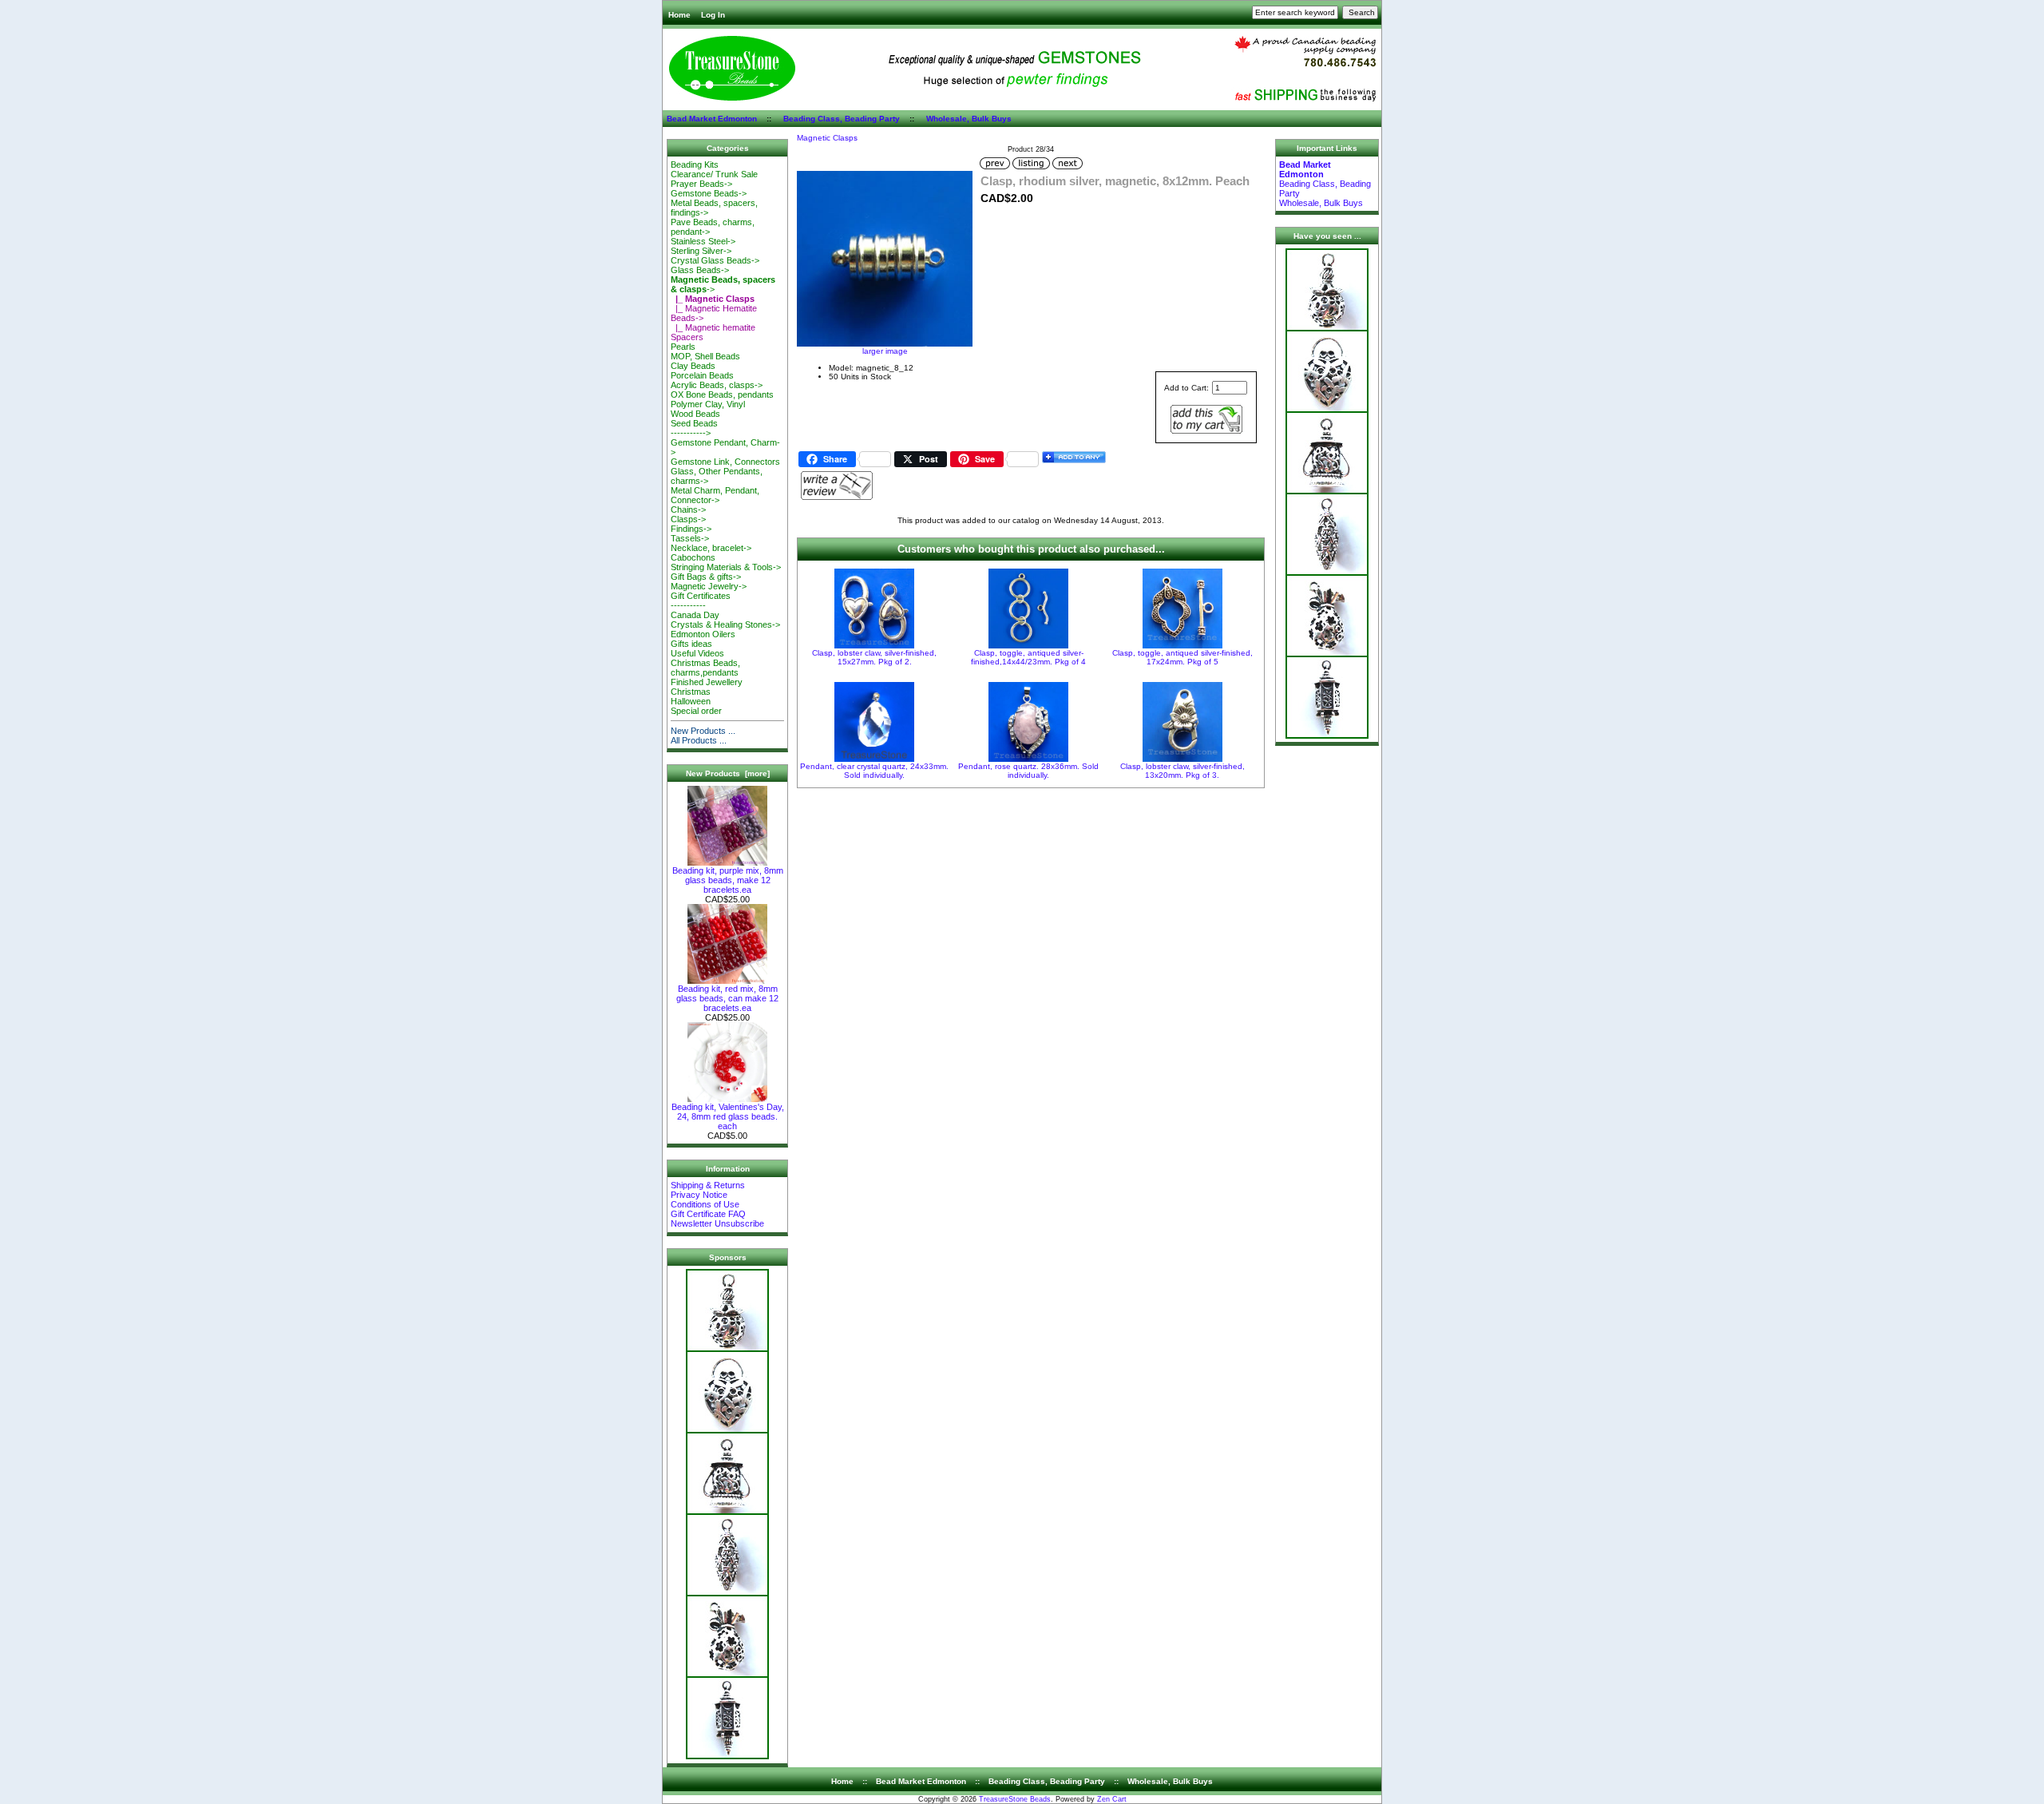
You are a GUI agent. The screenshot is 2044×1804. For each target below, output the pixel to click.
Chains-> (688, 509)
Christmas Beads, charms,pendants (705, 668)
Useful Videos (697, 653)
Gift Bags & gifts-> (706, 577)
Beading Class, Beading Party (842, 119)
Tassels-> (690, 538)
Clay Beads (693, 366)
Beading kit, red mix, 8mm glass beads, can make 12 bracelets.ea (727, 998)
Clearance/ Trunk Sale (714, 174)
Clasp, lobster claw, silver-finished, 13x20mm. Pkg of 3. (1182, 771)
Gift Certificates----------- (701, 601)
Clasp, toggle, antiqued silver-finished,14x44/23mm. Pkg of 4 (1028, 657)
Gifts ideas (691, 644)
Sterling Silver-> (701, 251)
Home (679, 15)
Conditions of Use (705, 1204)
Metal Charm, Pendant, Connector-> (715, 495)
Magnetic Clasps (827, 138)
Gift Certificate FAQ (708, 1214)
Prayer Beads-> (701, 184)
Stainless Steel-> (703, 241)
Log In (713, 15)
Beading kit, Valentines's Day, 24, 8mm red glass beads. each (728, 1116)
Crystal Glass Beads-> (715, 260)
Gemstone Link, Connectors (725, 462)
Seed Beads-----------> (694, 428)
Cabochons (693, 557)
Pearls (683, 347)
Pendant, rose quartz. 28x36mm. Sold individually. (1028, 771)
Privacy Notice (699, 1195)
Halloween (691, 701)
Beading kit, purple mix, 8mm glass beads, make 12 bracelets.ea (728, 880)
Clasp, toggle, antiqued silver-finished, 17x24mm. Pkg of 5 (1182, 657)
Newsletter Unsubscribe (717, 1223)
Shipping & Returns (708, 1185)
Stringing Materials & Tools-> (726, 567)
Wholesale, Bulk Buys (969, 119)
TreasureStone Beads (1015, 1799)
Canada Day (695, 615)
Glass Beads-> (700, 270)
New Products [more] (728, 773)
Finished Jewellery (707, 682)
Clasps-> (688, 519)
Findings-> (691, 529)
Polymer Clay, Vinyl (708, 404)
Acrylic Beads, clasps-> (717, 385)
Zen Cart (1112, 1799)
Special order (696, 711)
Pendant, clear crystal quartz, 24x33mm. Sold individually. (874, 771)
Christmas (691, 692)
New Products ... (703, 731)
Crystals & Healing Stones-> (725, 624)
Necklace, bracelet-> (711, 548)
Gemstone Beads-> (709, 193)
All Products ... (699, 740)
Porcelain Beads (702, 375)
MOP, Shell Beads (705, 356)
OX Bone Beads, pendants (722, 395)
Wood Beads (695, 414)
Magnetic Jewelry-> (709, 586)
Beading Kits (695, 165)
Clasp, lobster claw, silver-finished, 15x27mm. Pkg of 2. (874, 657)
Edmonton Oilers (703, 634)
